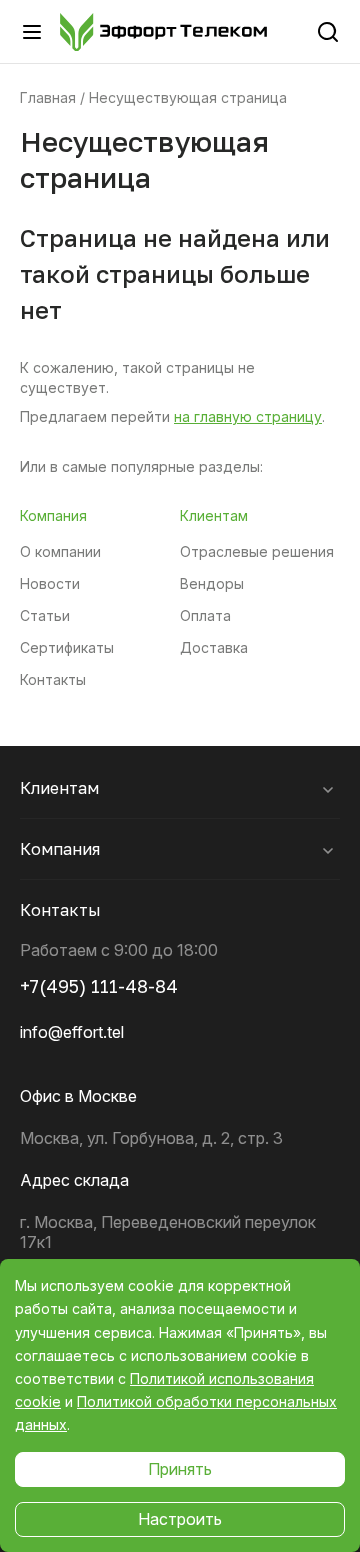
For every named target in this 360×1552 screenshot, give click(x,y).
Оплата (205, 616)
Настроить (180, 1519)
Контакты (53, 680)
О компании (60, 552)
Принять (180, 1469)
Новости (50, 584)
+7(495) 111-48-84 (99, 986)
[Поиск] (328, 32)
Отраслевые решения (257, 552)
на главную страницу (248, 416)
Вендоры (212, 584)
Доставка (214, 648)
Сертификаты (67, 648)
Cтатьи (45, 616)
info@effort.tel (72, 1032)
